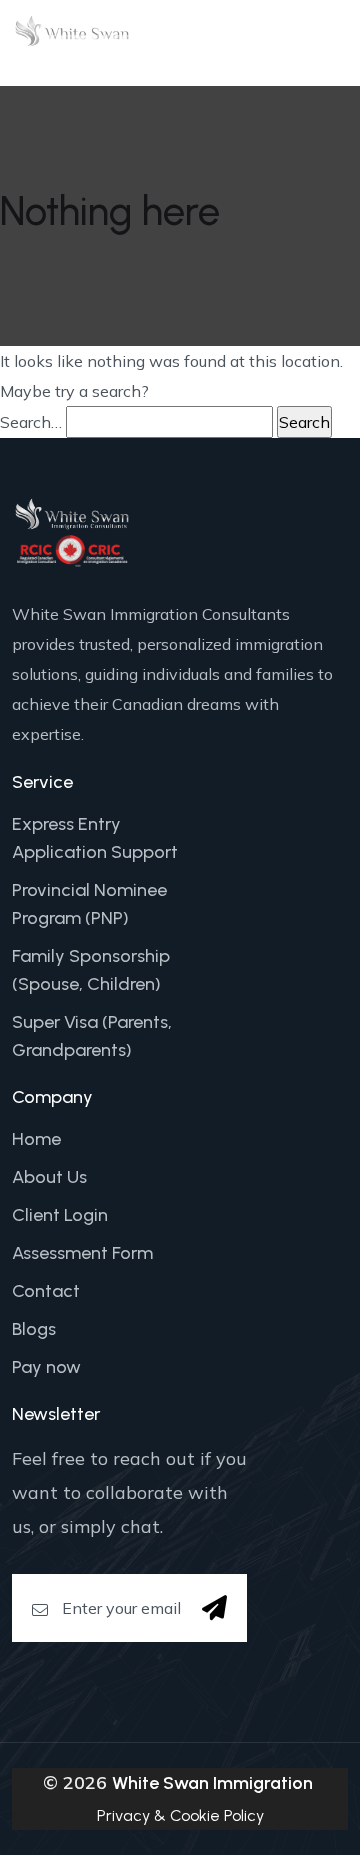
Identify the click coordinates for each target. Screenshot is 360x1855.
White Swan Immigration (212, 1783)
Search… (31, 422)
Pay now (46, 1367)
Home (36, 1139)
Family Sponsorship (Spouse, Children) (91, 970)
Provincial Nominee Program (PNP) (89, 904)
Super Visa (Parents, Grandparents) (92, 1036)
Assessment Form (82, 1253)
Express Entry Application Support (95, 838)
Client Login (60, 1215)
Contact (46, 1291)
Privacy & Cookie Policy (180, 1815)
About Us (49, 1177)
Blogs (34, 1329)
